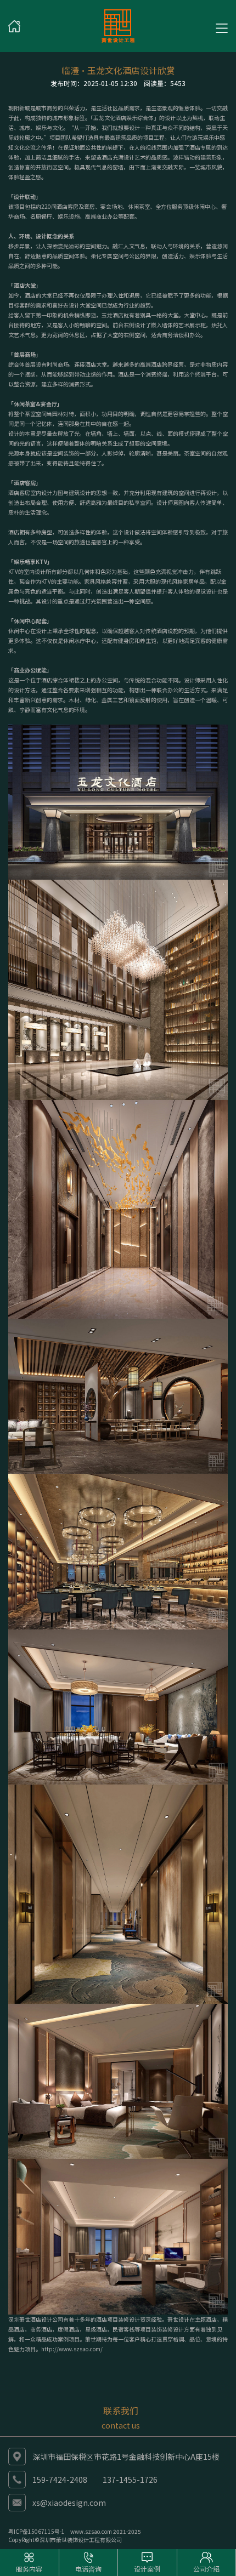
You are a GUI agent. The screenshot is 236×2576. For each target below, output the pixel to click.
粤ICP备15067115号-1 (36, 2531)
